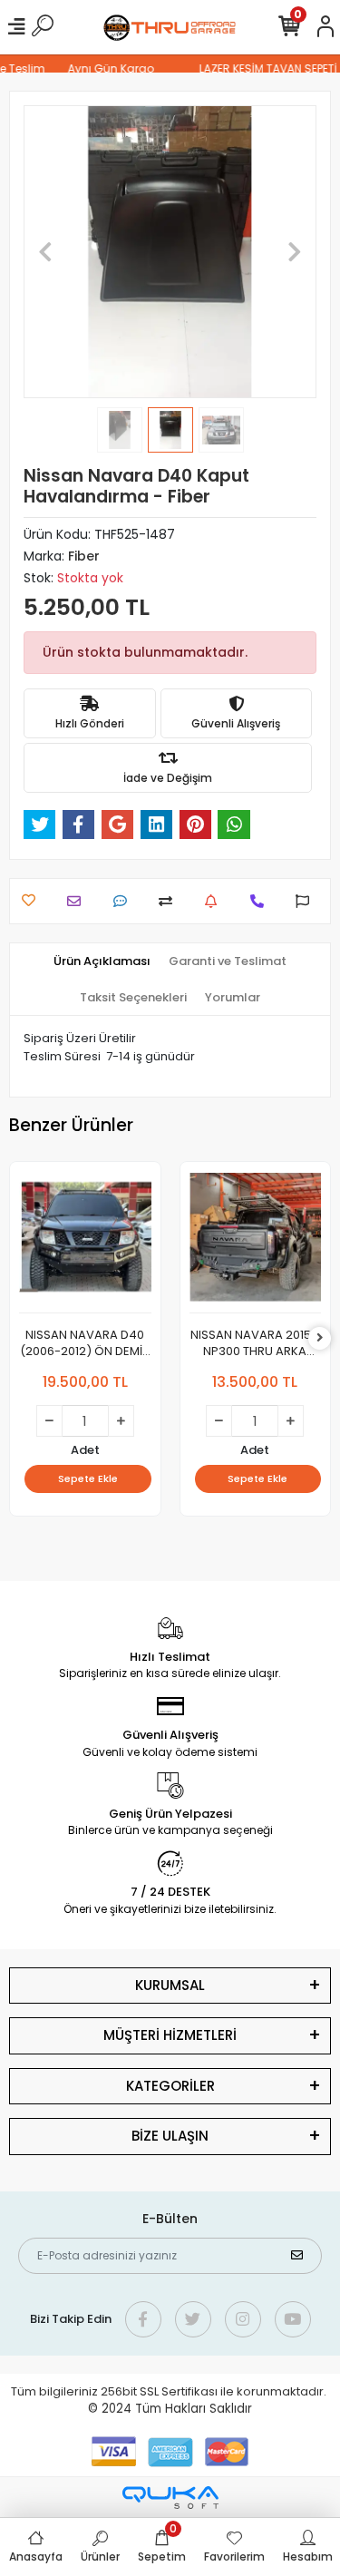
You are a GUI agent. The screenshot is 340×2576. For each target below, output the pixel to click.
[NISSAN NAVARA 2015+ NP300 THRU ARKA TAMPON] (256, 1242)
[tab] (102, 961)
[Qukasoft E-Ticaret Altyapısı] (170, 2498)
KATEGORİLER (170, 2086)
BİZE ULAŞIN (170, 2136)
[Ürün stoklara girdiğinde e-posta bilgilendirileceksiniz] (215, 901)
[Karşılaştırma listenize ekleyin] (170, 901)
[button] (45, 252)
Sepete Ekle (88, 1478)
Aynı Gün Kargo (105, 68)
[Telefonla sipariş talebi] (262, 901)
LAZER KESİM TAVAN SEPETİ (262, 68)
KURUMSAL (170, 1985)
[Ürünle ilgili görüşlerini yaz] (125, 901)
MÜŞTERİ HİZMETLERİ (170, 2035)
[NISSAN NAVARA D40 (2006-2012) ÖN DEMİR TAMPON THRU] (85, 1242)
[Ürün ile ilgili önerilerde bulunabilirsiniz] (307, 901)
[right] (320, 1338)
